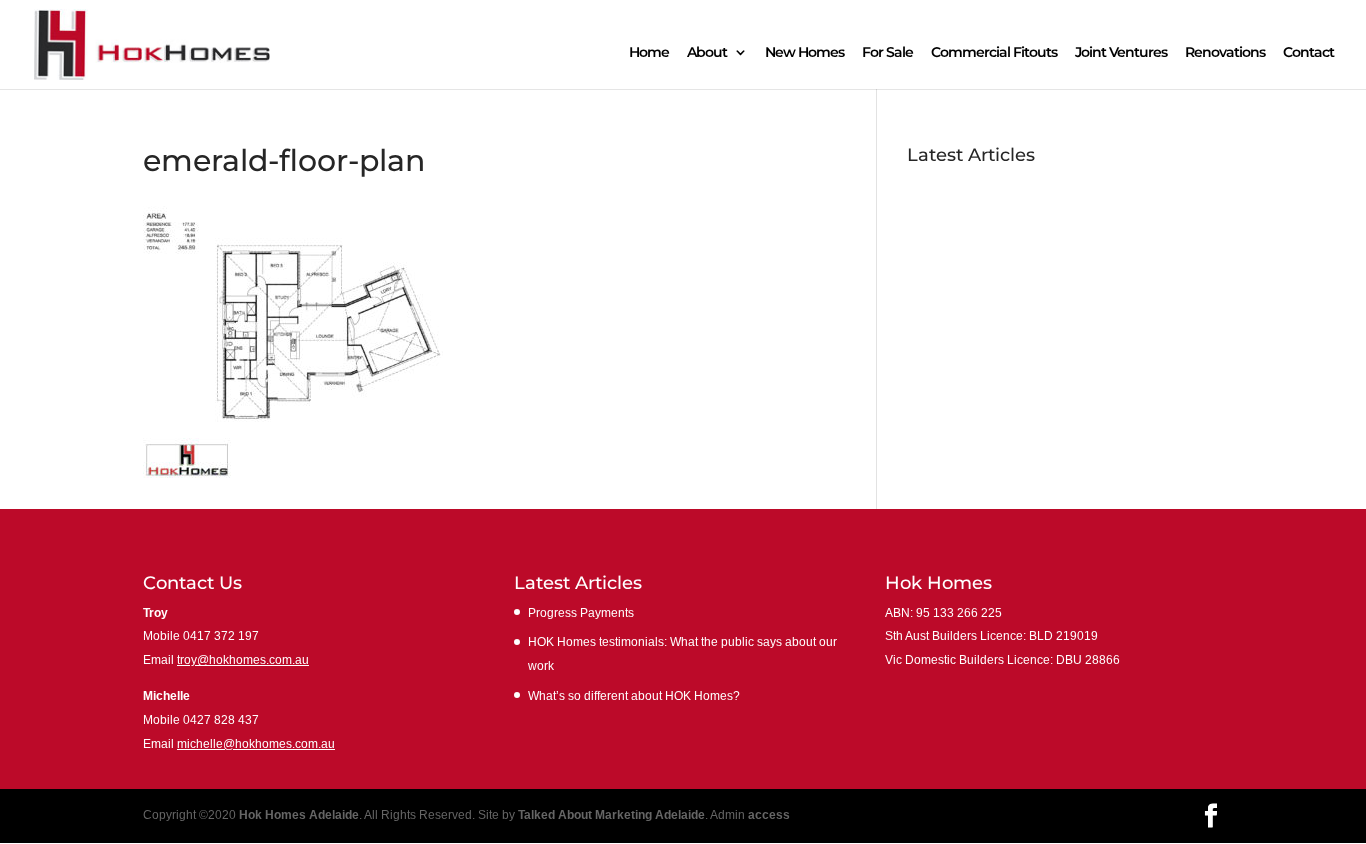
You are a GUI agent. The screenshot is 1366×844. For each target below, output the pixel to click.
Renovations (1225, 53)
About (707, 53)
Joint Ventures (1121, 53)
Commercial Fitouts (994, 53)
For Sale (887, 53)
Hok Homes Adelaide (299, 815)
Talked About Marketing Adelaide (611, 815)
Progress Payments (969, 185)
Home (649, 53)
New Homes (804, 53)
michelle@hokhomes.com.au (256, 744)
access (769, 815)
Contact (1308, 53)
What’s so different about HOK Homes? (1031, 270)
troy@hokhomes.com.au (243, 660)
